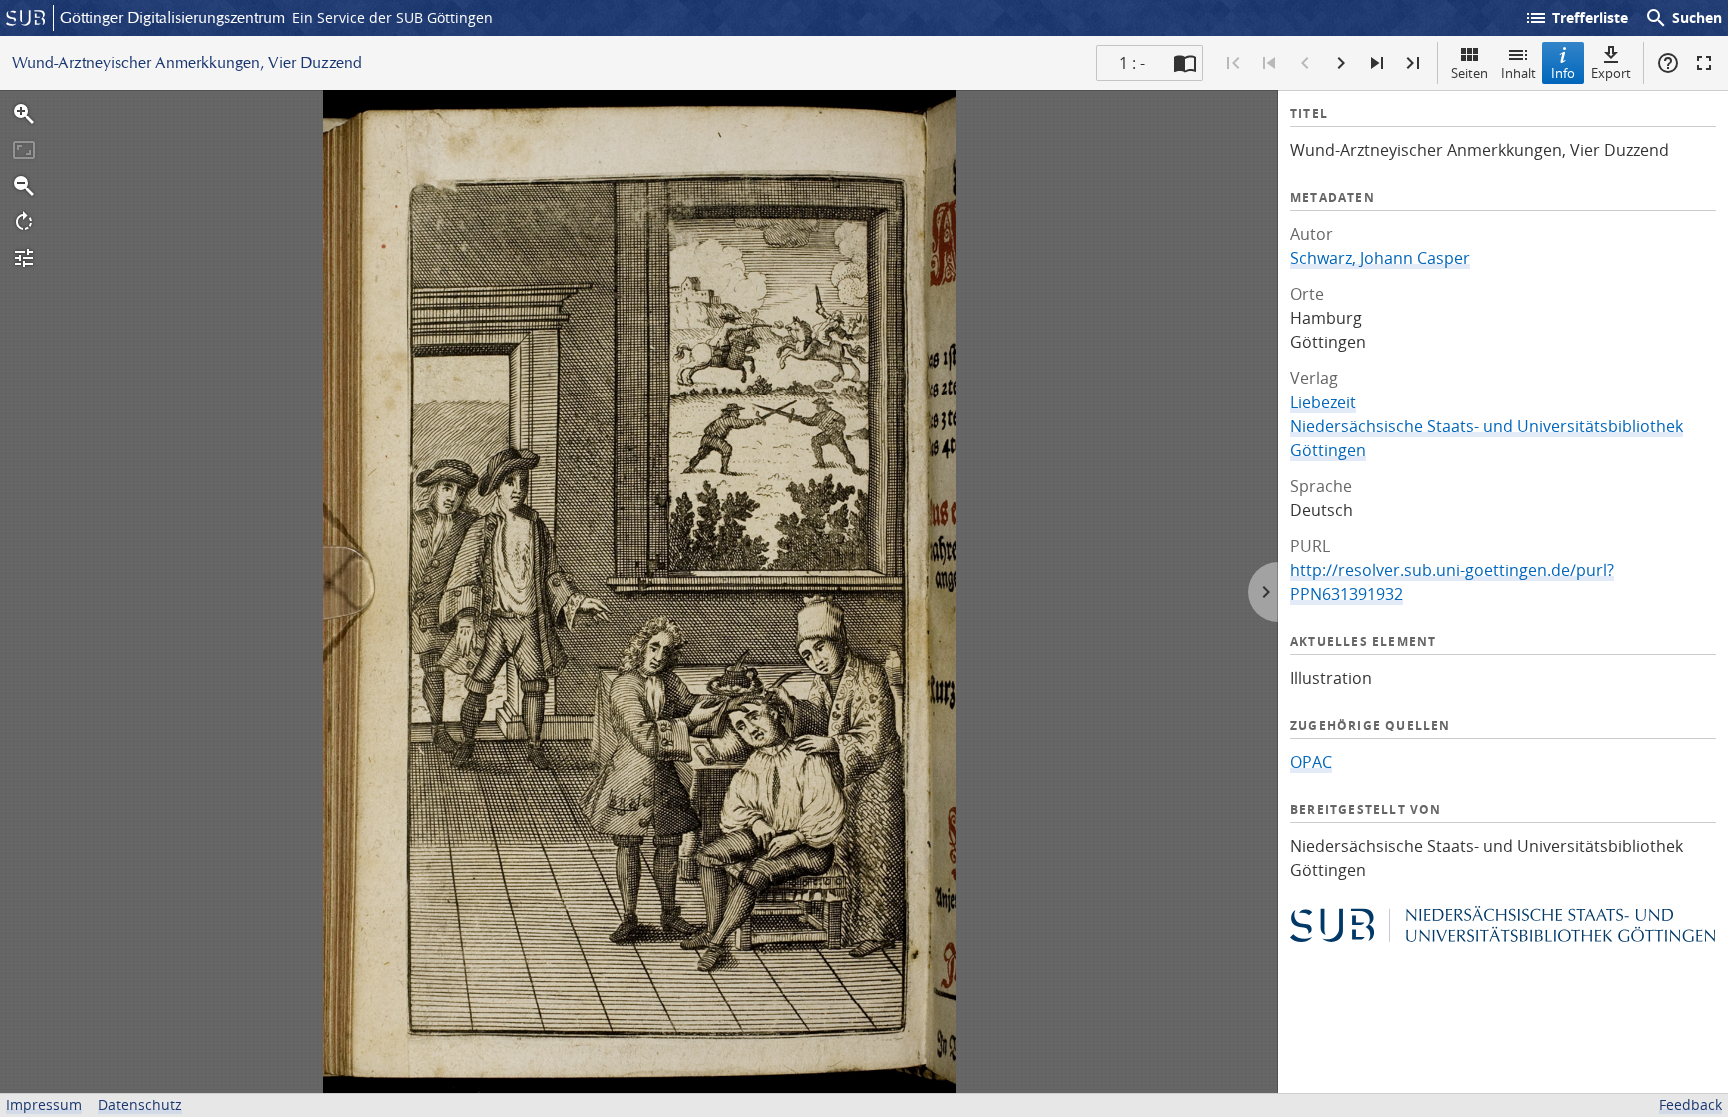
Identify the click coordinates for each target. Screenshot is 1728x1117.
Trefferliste (1576, 18)
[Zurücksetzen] (24, 150)
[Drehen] (24, 222)
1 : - (1132, 63)
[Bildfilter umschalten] (24, 258)
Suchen (1683, 18)
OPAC (1311, 762)
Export (1611, 73)
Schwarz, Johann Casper (1380, 258)
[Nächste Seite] (1341, 63)
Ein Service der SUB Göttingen (392, 17)
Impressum (44, 1104)
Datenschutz (140, 1104)
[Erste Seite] (1233, 63)
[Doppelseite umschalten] (1185, 63)
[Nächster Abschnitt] (1377, 63)
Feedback (1690, 1104)
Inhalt (1518, 73)
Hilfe (1668, 63)
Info (1563, 73)
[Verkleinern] (24, 186)
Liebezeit (1323, 402)
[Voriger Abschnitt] (1269, 63)
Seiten (1469, 73)
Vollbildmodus (1704, 63)
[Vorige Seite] (1305, 63)
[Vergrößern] (24, 114)
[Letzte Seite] (1413, 63)
